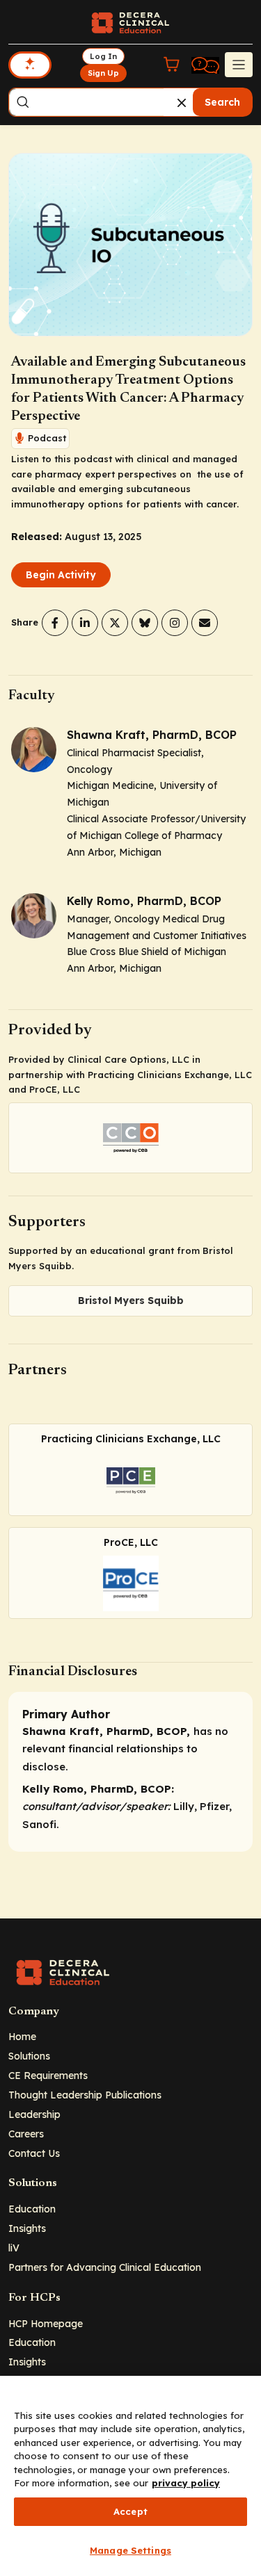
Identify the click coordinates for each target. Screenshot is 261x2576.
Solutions (29, 2056)
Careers (26, 2134)
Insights (27, 2228)
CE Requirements (48, 2075)
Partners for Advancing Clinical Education (105, 2267)
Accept (130, 2511)
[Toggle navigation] (239, 65)
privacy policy (186, 2483)
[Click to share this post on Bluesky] (145, 623)
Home (22, 2036)
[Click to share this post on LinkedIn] (85, 623)
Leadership (34, 2114)
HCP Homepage (46, 2323)
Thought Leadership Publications (85, 2095)
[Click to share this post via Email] (205, 623)
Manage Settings (130, 2550)
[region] (130, 2476)
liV (14, 2248)
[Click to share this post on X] (115, 623)
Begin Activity (61, 575)
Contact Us (34, 2153)
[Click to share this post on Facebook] (55, 623)
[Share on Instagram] (175, 623)
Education (32, 2209)
